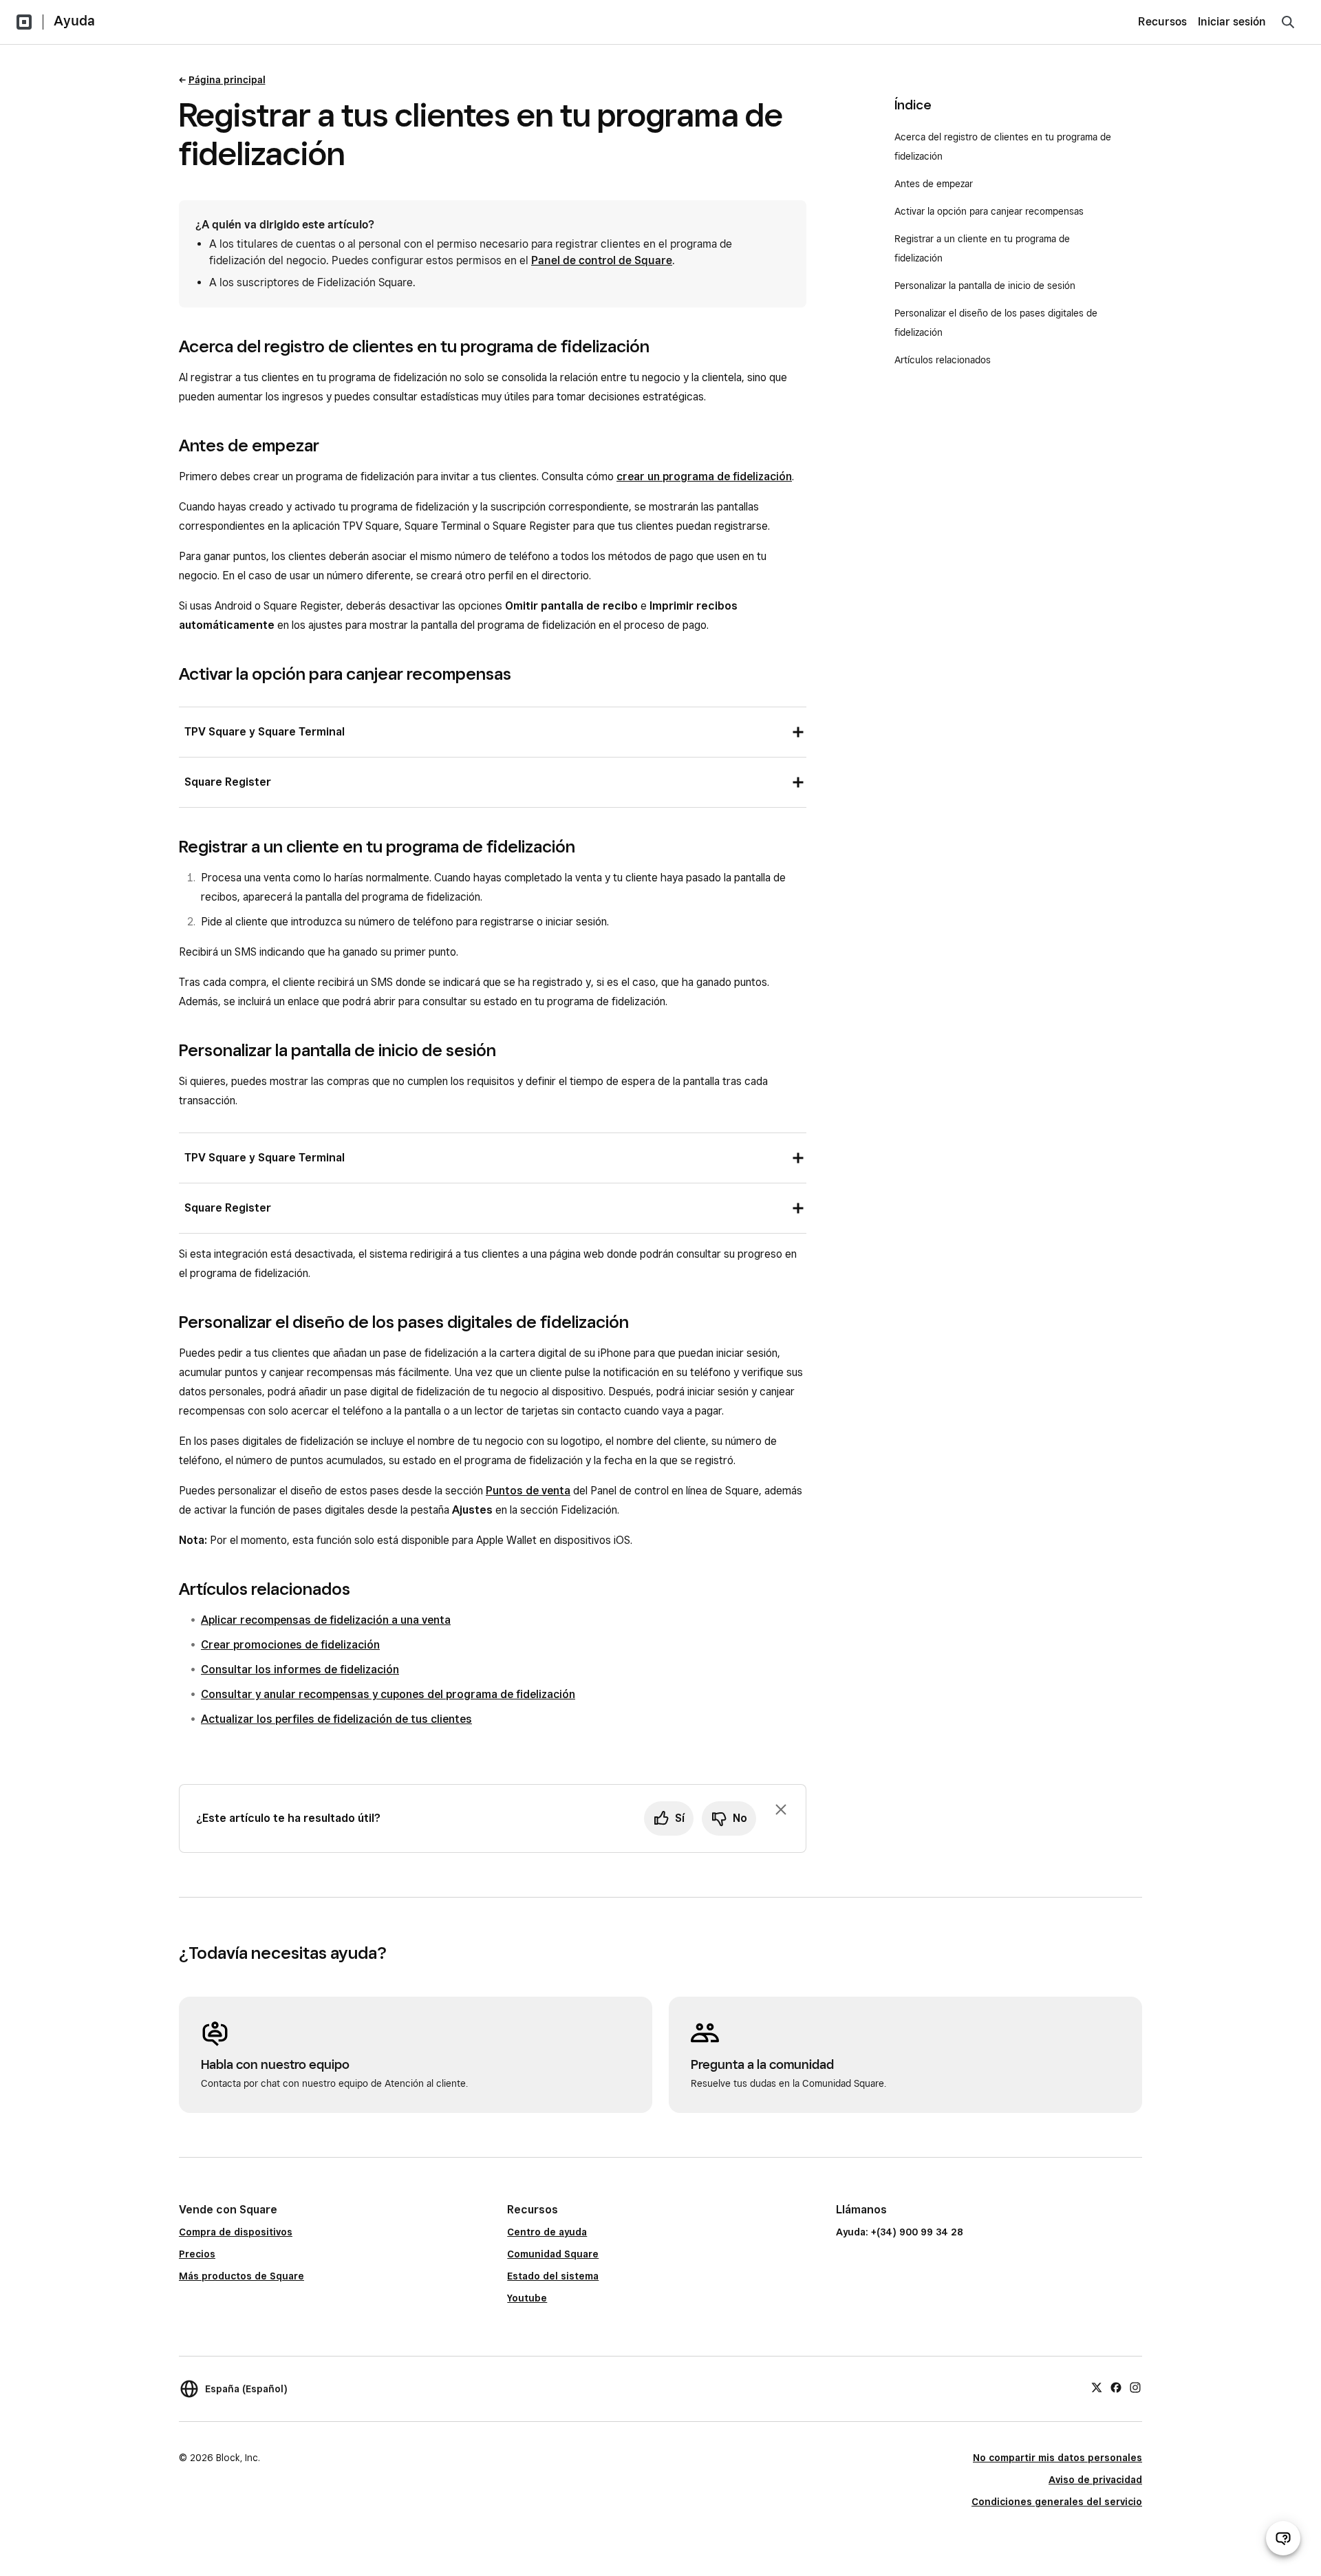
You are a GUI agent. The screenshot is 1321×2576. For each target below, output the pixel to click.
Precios (197, 2254)
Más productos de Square (241, 2276)
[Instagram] (1135, 2387)
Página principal (227, 80)
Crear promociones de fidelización (290, 1645)
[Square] (24, 22)
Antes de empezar (934, 184)
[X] (1097, 2387)
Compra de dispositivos (236, 2232)
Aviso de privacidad (1095, 2480)
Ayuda (74, 21)
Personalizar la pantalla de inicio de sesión (985, 286)
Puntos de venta (528, 1491)
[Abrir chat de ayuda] (1283, 2538)
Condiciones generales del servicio (1057, 2502)
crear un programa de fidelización (704, 476)
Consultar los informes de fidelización (300, 1670)
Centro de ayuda (547, 2232)
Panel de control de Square (602, 260)
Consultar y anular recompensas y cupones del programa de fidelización (388, 1694)
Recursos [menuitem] (1162, 22)
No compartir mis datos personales (1057, 2458)
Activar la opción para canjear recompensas (989, 211)
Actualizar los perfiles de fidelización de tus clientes (336, 1719)
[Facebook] (1116, 2387)
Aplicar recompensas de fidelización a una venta (326, 1620)
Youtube (527, 2298)
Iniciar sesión (1232, 22)
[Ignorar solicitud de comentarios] (781, 1810)
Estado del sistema (553, 2276)
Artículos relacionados (943, 360)
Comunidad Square (553, 2254)
